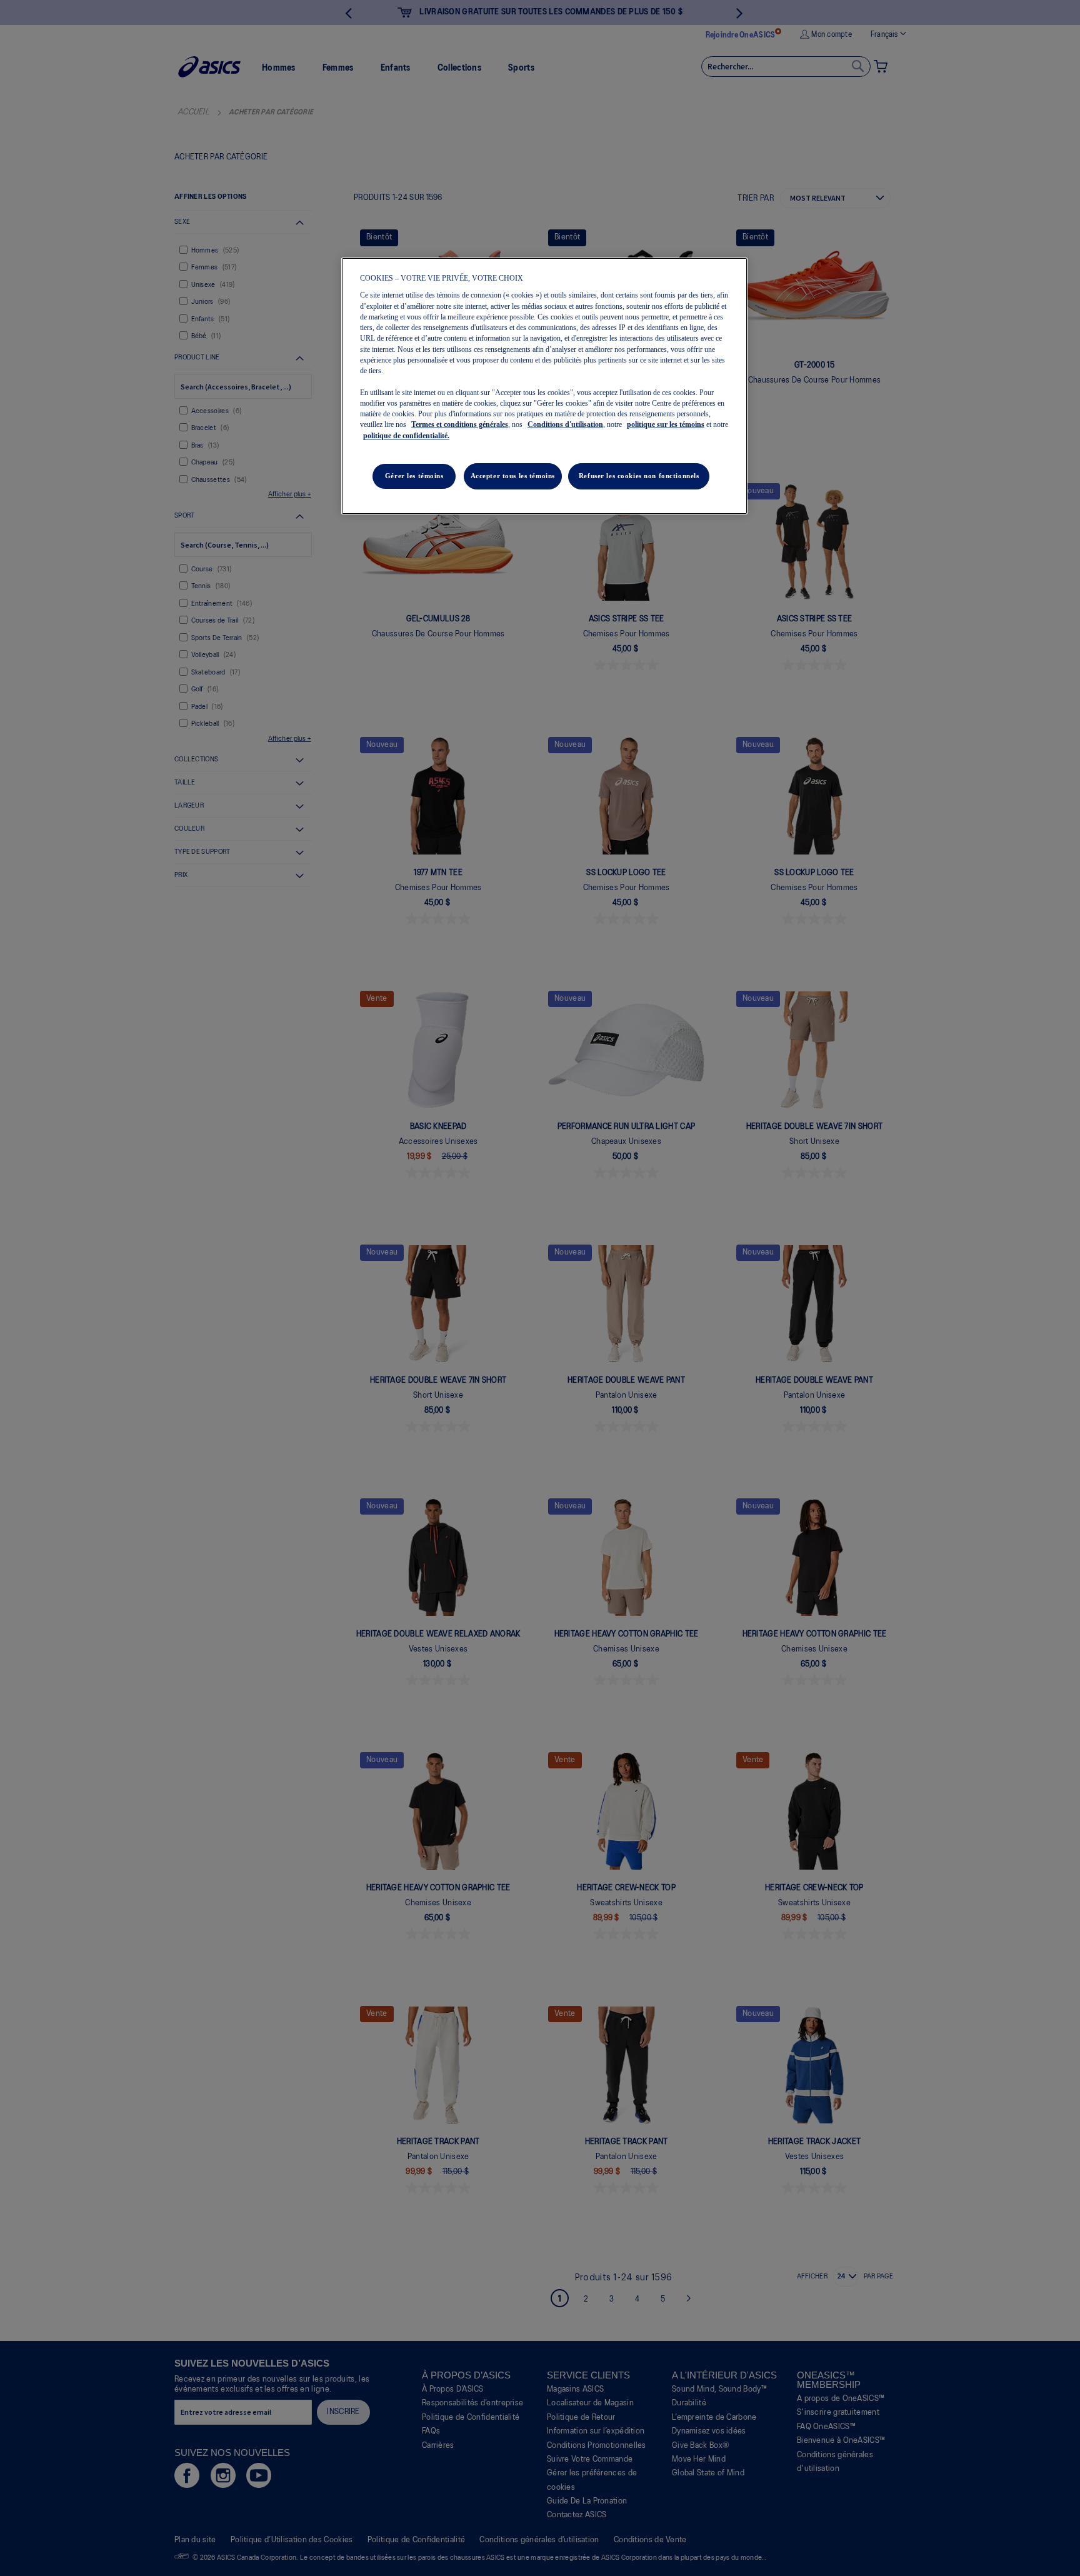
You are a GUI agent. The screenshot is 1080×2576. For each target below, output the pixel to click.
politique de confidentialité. (406, 436)
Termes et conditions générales (460, 424)
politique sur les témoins (666, 424)
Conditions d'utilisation (565, 424)
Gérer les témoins (414, 476)
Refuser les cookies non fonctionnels (639, 476)
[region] (544, 386)
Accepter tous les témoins (513, 476)
